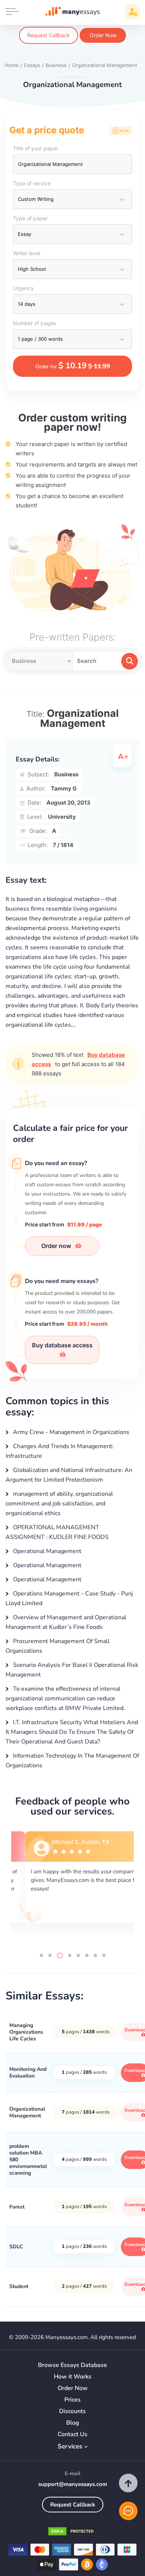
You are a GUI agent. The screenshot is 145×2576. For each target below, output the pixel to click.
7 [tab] (95, 1955)
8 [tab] (104, 1955)
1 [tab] (41, 1955)
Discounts (72, 2411)
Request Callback (49, 35)
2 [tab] (50, 1955)
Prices (72, 2400)
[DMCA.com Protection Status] (72, 2533)
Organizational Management (27, 2112)
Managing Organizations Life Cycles (26, 2032)
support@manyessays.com (73, 2484)
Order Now (103, 35)
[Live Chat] (128, 2511)
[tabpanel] (72, 1885)
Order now (57, 1246)
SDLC (16, 2247)
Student (19, 2286)
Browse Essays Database (72, 2365)
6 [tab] (87, 1955)
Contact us (72, 2434)
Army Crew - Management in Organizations (70, 1432)
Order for (73, 366)
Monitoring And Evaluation (28, 2073)
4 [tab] (70, 1955)
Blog (73, 2423)
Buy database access (62, 1345)
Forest (17, 2207)
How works (73, 2377)
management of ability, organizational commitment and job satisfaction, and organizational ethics (59, 1504)
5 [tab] (78, 1955)
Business (66, 774)
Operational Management (46, 1551)
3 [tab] (60, 1956)
